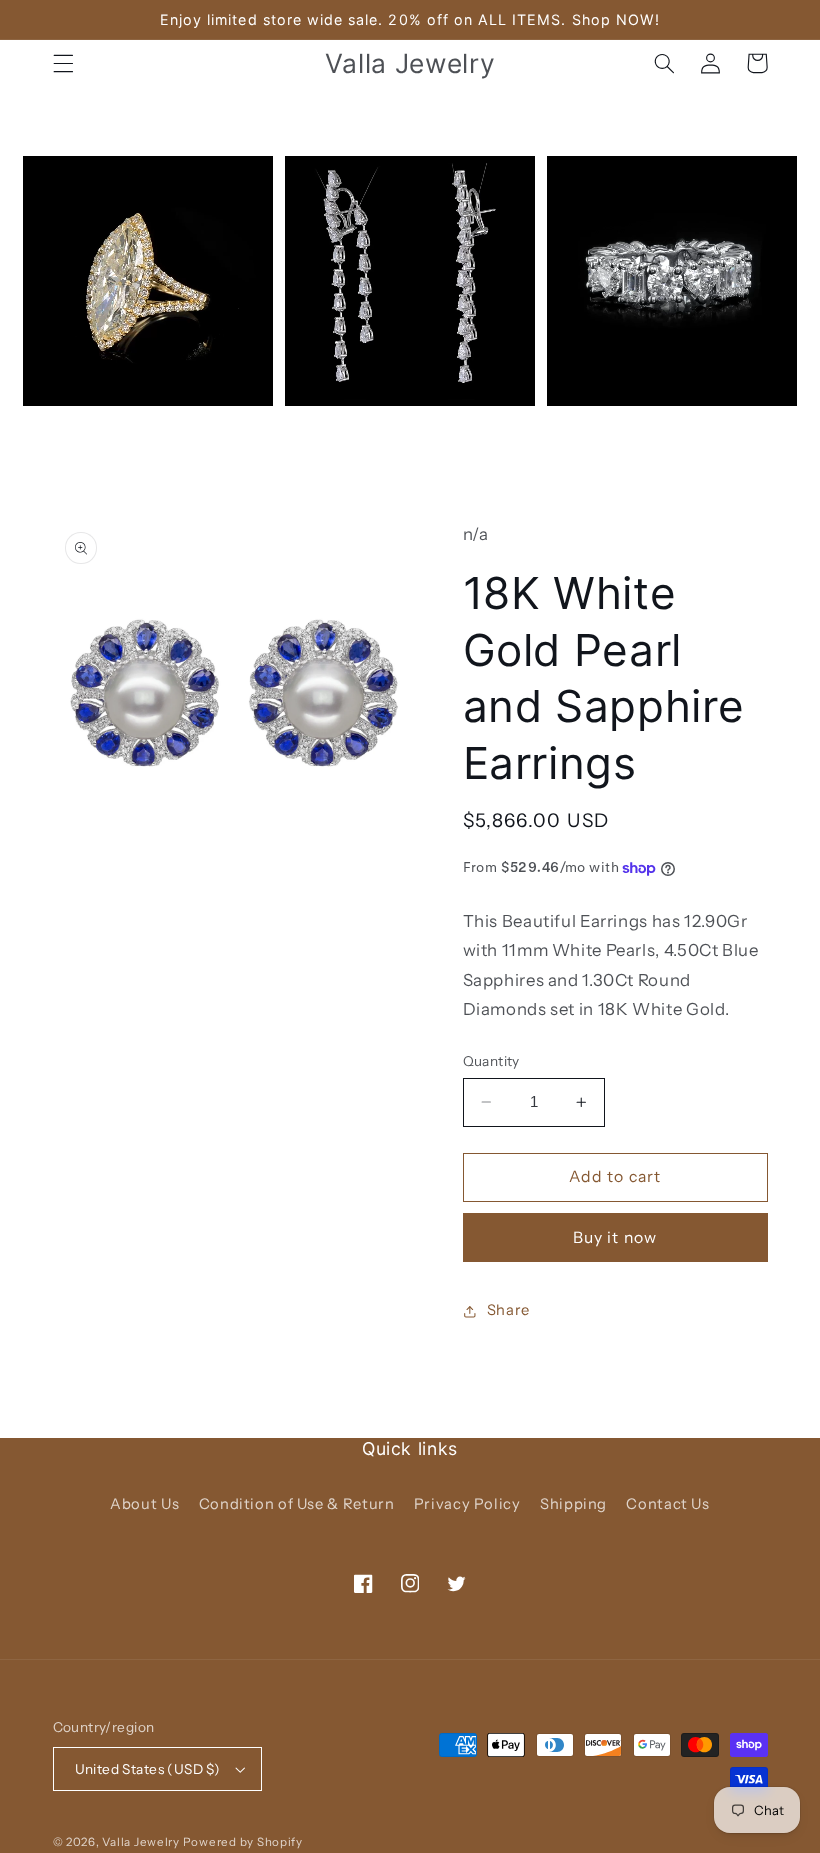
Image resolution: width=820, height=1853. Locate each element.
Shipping (573, 1504)
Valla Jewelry (142, 1842)
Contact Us (667, 1504)
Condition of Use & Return (297, 1504)
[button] (63, 63)
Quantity (491, 1061)
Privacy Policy (467, 1504)
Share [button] (508, 1310)
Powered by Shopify (243, 1842)
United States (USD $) (148, 1769)
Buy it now (615, 1237)
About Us (144, 1504)
